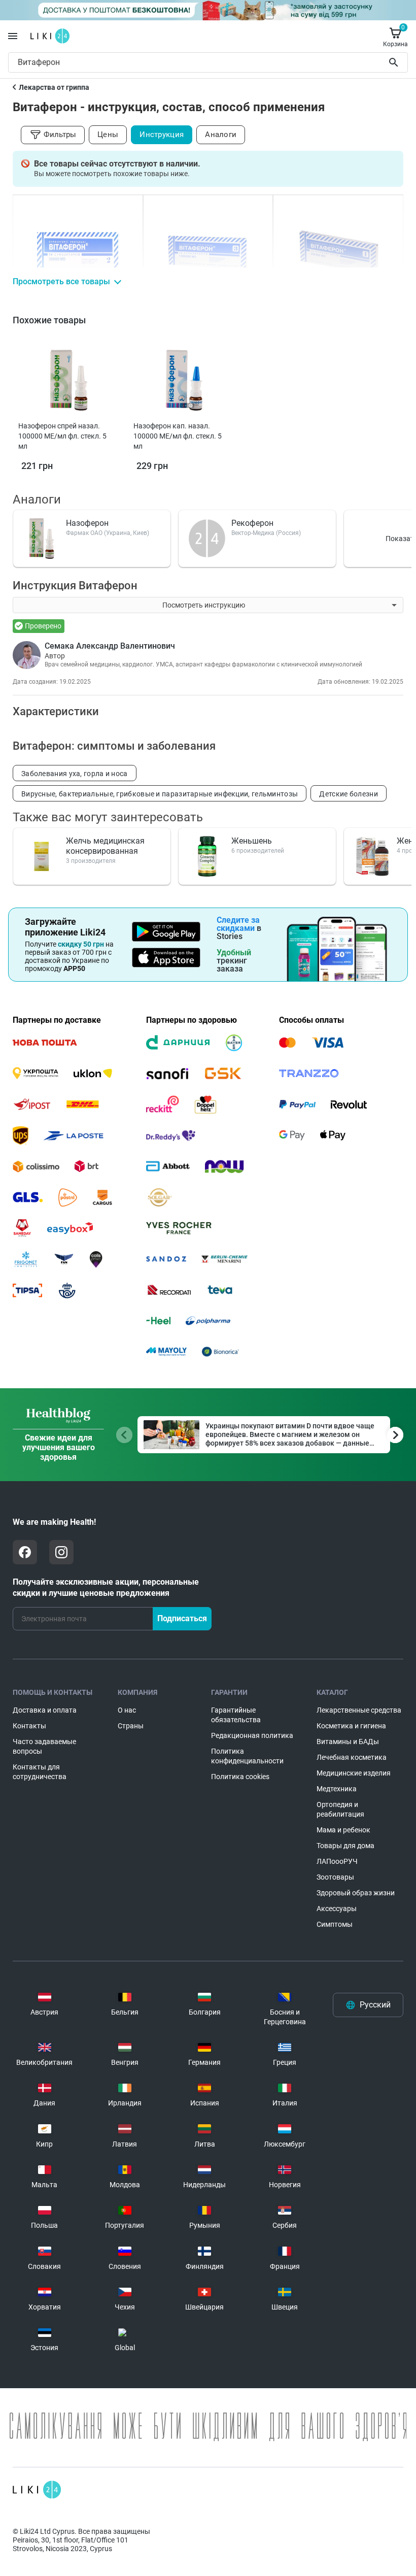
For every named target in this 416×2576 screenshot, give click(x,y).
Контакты (29, 1726)
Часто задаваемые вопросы (44, 1746)
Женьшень (252, 841)
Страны (131, 1726)
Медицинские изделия (354, 1773)
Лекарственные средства (359, 1710)
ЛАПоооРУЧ (337, 1861)
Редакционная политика (252, 1735)
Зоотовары (335, 1877)
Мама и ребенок (343, 1830)
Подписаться (182, 1618)
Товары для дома (345, 1846)
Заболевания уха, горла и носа (75, 774)
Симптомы (335, 1924)
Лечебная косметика (352, 1757)
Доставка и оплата (45, 1710)
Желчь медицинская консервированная (105, 846)
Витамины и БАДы (348, 1742)
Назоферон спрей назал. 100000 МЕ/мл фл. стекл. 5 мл (62, 436)
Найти (395, 62)
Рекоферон (252, 523)
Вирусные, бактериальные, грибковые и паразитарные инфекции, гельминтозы (160, 794)
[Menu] (13, 36)
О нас (127, 1710)
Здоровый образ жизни (356, 1893)
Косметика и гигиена (351, 1726)
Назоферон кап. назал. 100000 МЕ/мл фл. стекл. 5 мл (178, 436)
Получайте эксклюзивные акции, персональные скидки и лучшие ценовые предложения (106, 1587)
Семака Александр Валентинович (110, 646)
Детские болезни (349, 794)
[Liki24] (37, 2490)
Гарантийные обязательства (236, 1715)
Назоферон (87, 523)
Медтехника (337, 1789)
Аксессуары (337, 1909)
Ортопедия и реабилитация (340, 1809)
